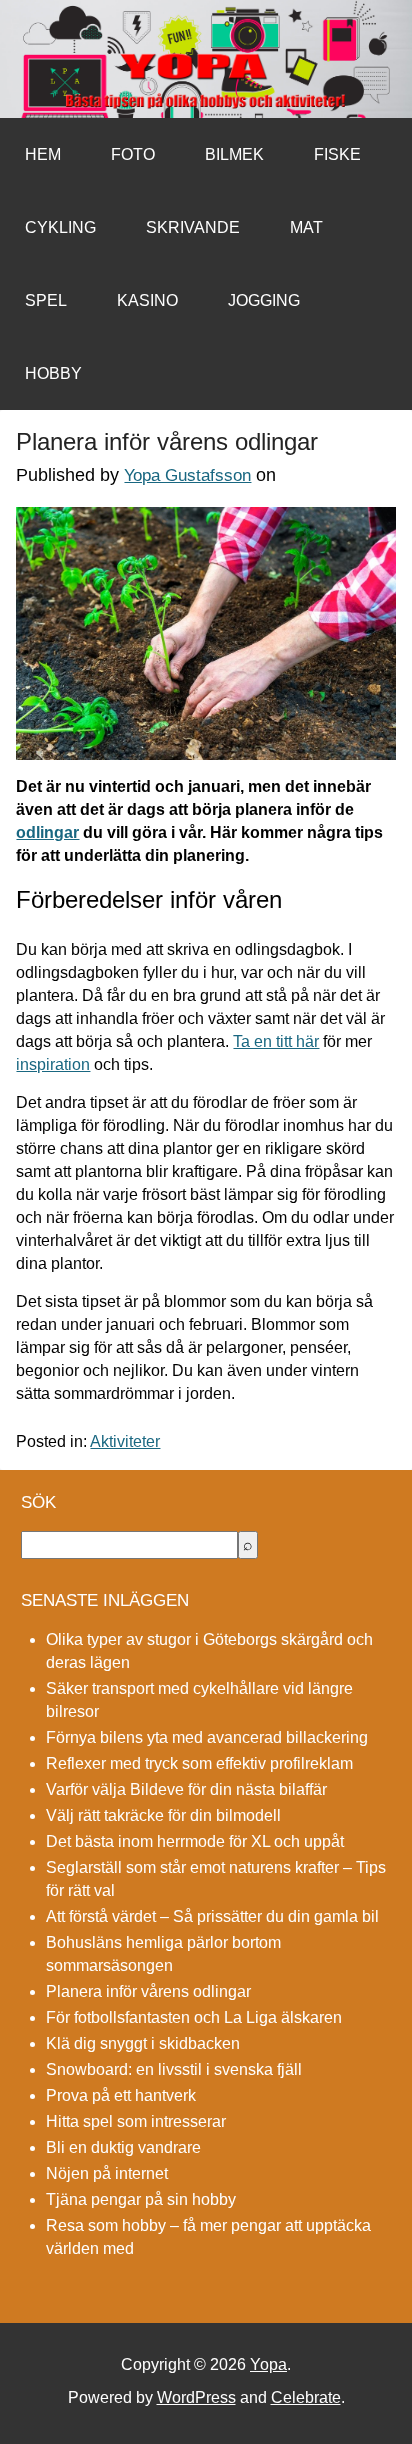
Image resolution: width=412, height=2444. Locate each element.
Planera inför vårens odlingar (148, 1991)
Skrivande (193, 227)
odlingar (47, 832)
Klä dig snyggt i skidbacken (143, 2043)
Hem (43, 154)
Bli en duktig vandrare (123, 2147)
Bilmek (234, 154)
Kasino (147, 300)
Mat (306, 227)
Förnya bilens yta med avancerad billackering (207, 1737)
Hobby (53, 373)
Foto (133, 154)
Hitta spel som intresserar (136, 2121)
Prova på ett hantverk (121, 2095)
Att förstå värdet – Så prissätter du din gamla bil (212, 1916)
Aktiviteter (125, 1441)
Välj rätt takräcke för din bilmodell (163, 1815)
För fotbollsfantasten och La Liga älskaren (194, 2017)
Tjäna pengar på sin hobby (141, 2199)
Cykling (60, 227)
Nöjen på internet (107, 2173)
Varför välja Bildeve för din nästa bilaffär (186, 1789)
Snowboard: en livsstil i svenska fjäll (174, 2069)
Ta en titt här (276, 1041)
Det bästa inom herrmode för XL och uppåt (195, 1841)
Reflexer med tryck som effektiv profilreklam (199, 1763)
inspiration (53, 1064)
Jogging (264, 300)
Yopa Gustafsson (187, 475)
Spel (46, 300)
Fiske (337, 154)
